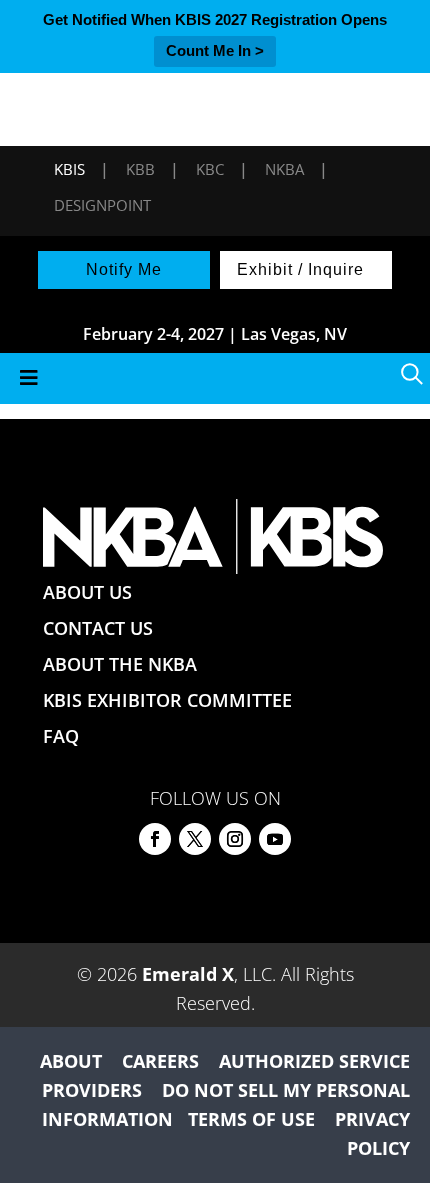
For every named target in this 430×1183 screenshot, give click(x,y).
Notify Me (124, 269)
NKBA (284, 169)
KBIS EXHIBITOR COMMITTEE (167, 700)
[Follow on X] (195, 839)
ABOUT (71, 1061)
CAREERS (160, 1061)
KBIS (69, 169)
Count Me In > (215, 50)
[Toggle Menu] (215, 378)
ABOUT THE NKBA (120, 664)
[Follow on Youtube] (275, 839)
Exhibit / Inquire (300, 269)
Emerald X (188, 974)
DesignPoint (102, 205)
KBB (140, 169)
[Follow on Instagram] (235, 839)
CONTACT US (98, 628)
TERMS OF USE (251, 1119)
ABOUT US (87, 592)
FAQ (61, 736)
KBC (210, 169)
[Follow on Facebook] (155, 839)
